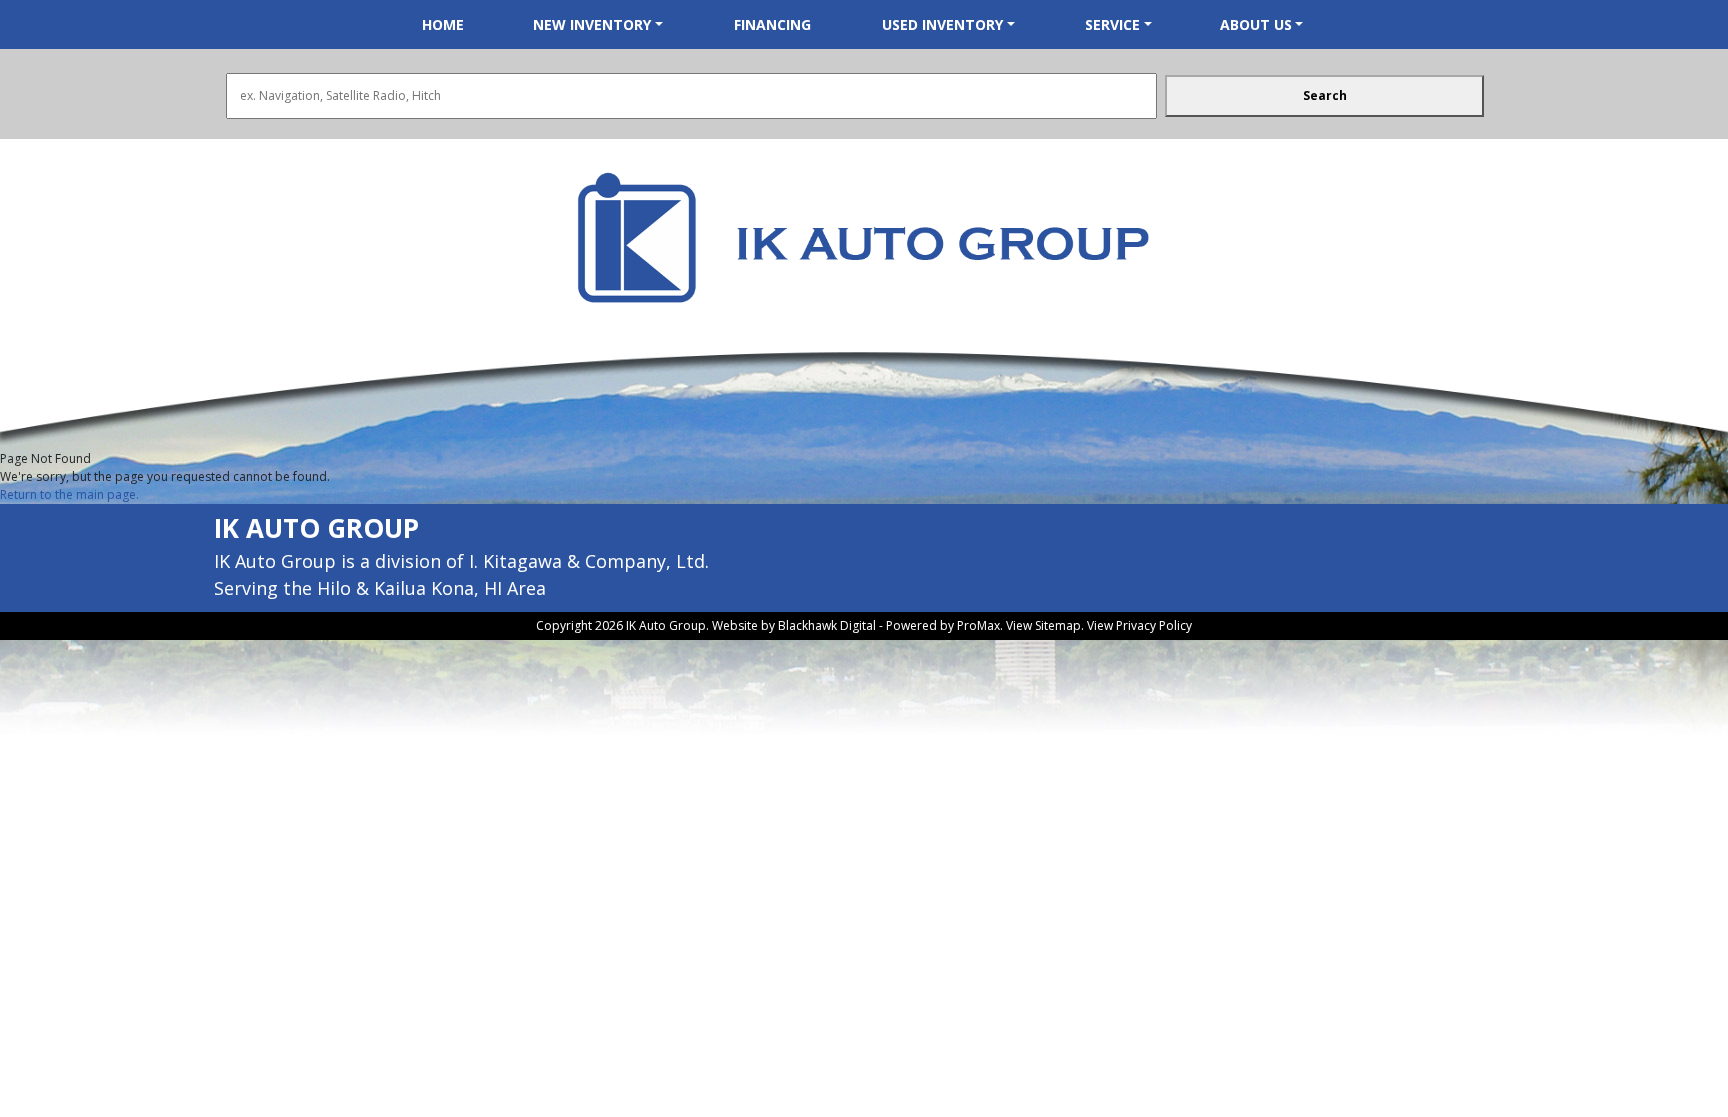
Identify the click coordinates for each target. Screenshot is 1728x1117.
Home (443, 24)
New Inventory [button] (592, 24)
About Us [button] (1256, 24)
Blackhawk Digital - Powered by (867, 625)
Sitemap (1058, 625)
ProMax (978, 625)
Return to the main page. (69, 494)
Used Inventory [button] (942, 24)
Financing (772, 24)
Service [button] (1112, 24)
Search (1325, 95)
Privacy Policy (1154, 625)
